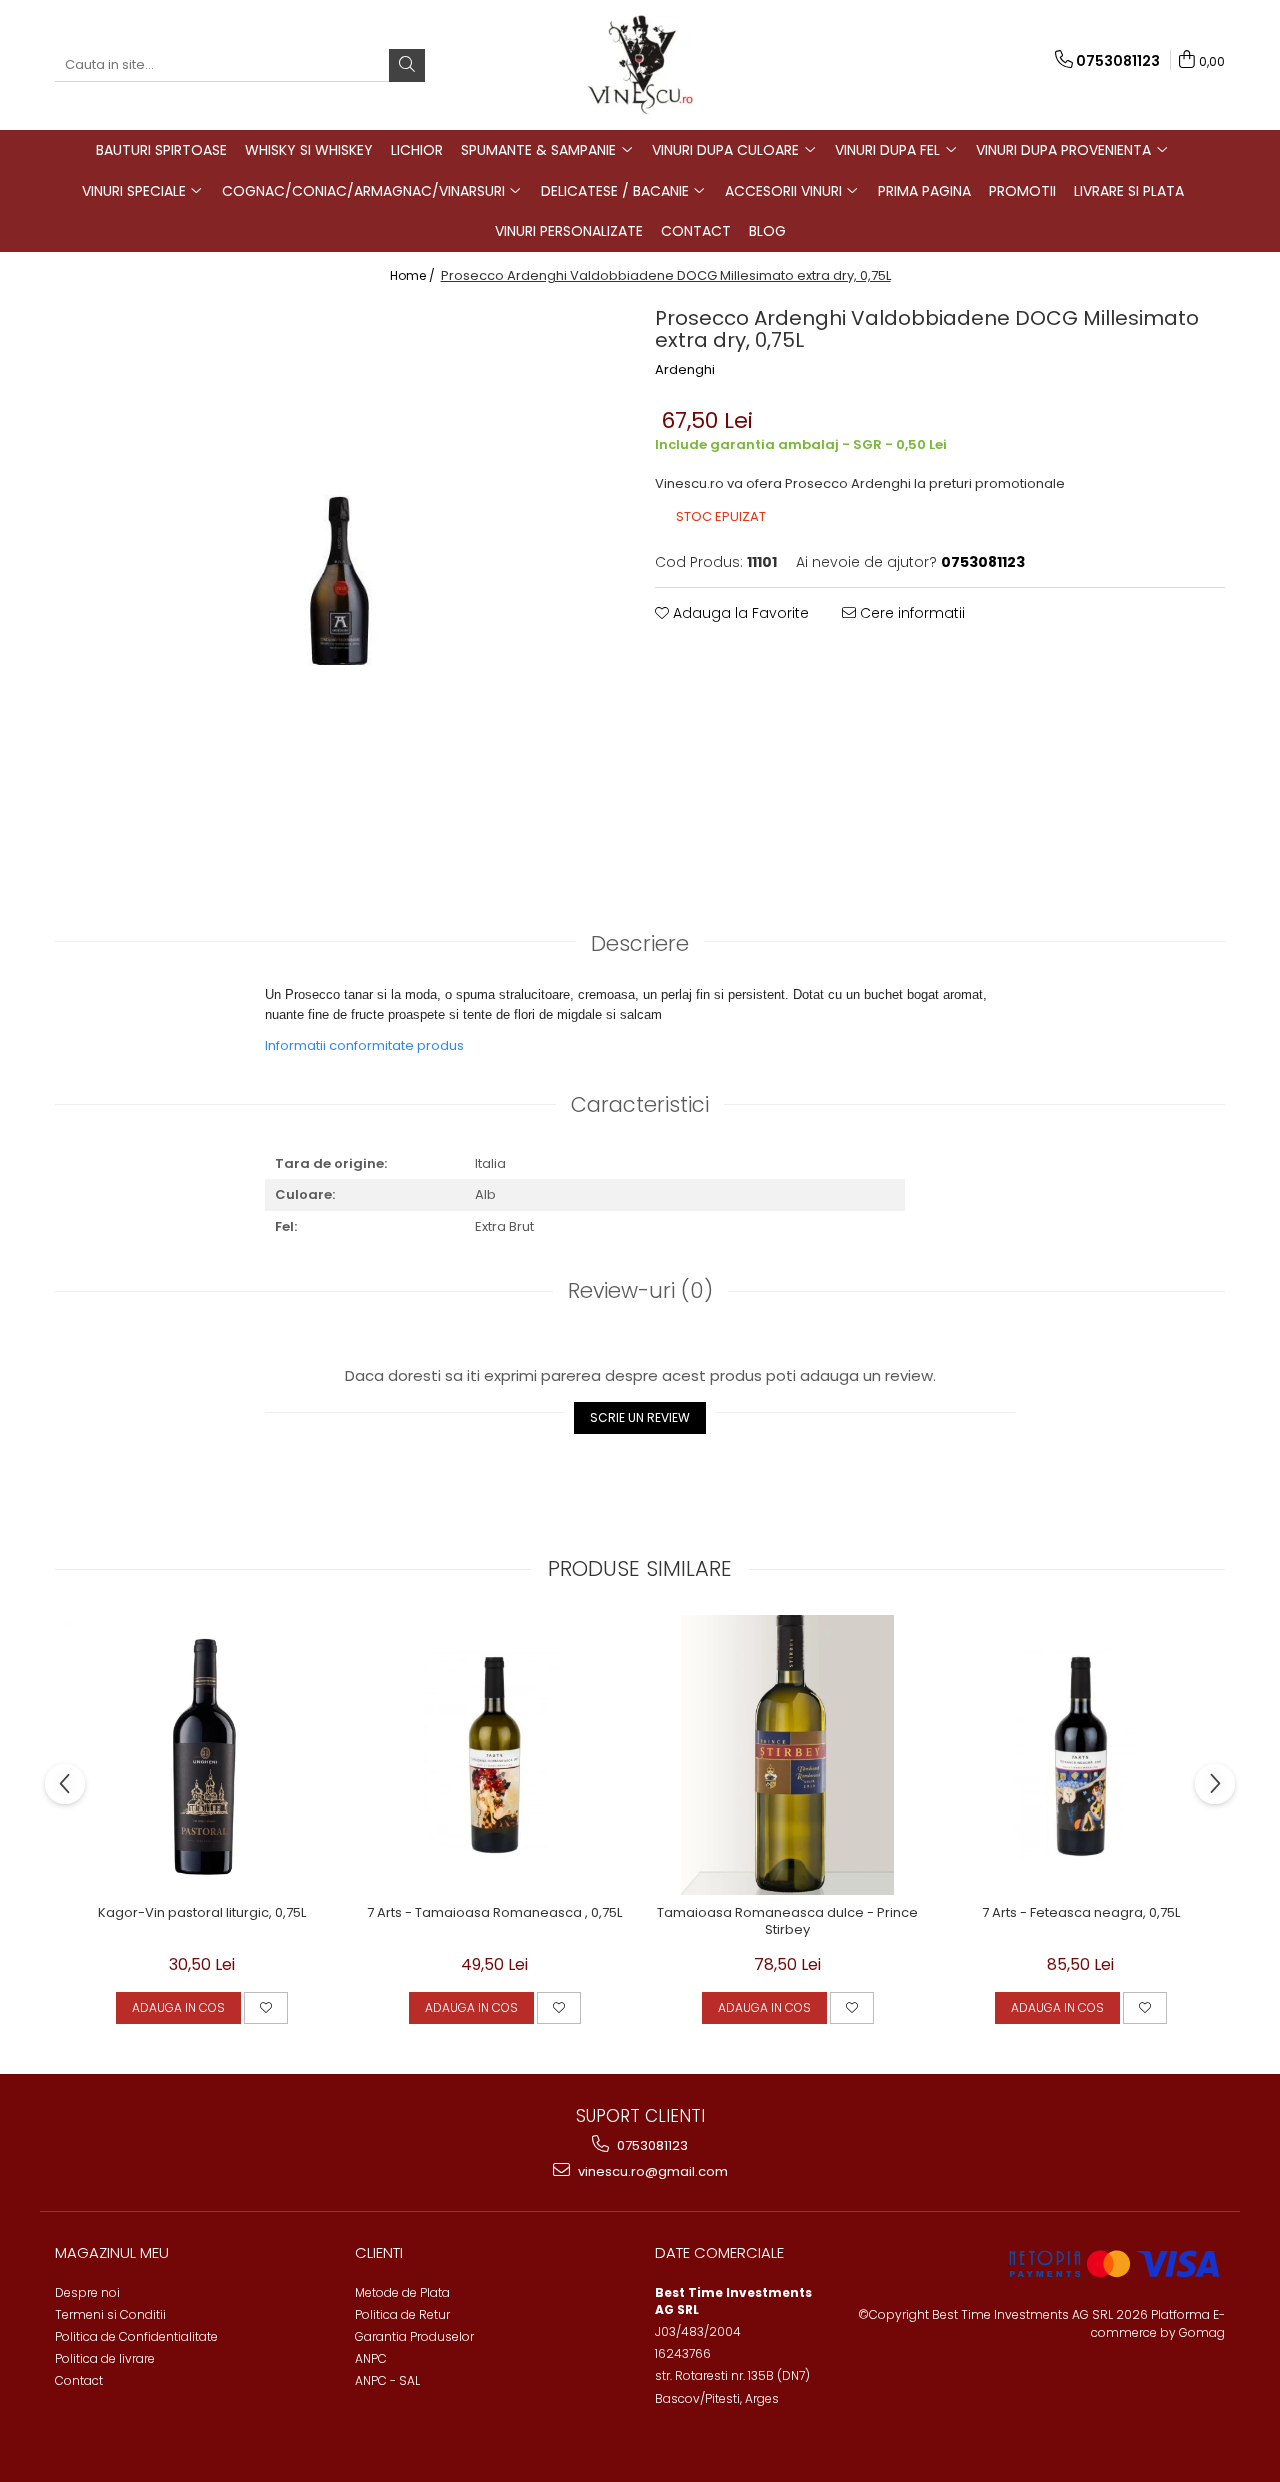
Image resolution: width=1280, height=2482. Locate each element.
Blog (767, 231)
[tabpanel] (340, 580)
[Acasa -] (640, 65)
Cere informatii (910, 613)
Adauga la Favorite (739, 613)
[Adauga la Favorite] (266, 2008)
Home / (414, 275)
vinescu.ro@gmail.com (651, 2171)
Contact (696, 231)
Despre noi (87, 2292)
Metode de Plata (402, 2292)
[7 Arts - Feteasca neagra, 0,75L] (1080, 1755)
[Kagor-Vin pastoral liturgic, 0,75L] (201, 1755)
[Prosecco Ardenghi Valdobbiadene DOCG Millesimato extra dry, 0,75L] (340, 580)
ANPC (371, 2358)
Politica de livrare (105, 2358)
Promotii (1022, 191)
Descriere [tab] (640, 943)
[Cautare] (407, 65)
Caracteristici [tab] (640, 1104)
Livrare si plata (1129, 191)
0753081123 (651, 2145)
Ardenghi (685, 370)
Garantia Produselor (414, 2336)
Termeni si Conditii (110, 2314)
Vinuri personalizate (569, 231)
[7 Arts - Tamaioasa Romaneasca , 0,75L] (494, 1755)
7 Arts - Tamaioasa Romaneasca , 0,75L (494, 1913)
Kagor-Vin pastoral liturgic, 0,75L (202, 1913)
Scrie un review (640, 1417)
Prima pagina (924, 191)
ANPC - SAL (387, 2380)
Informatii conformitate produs (364, 1045)
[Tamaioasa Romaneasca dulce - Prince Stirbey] (787, 1755)
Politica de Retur (402, 2314)
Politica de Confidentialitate (136, 2336)
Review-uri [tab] (640, 1290)
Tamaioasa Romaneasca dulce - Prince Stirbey (787, 1922)
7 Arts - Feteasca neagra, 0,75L (1081, 1913)
